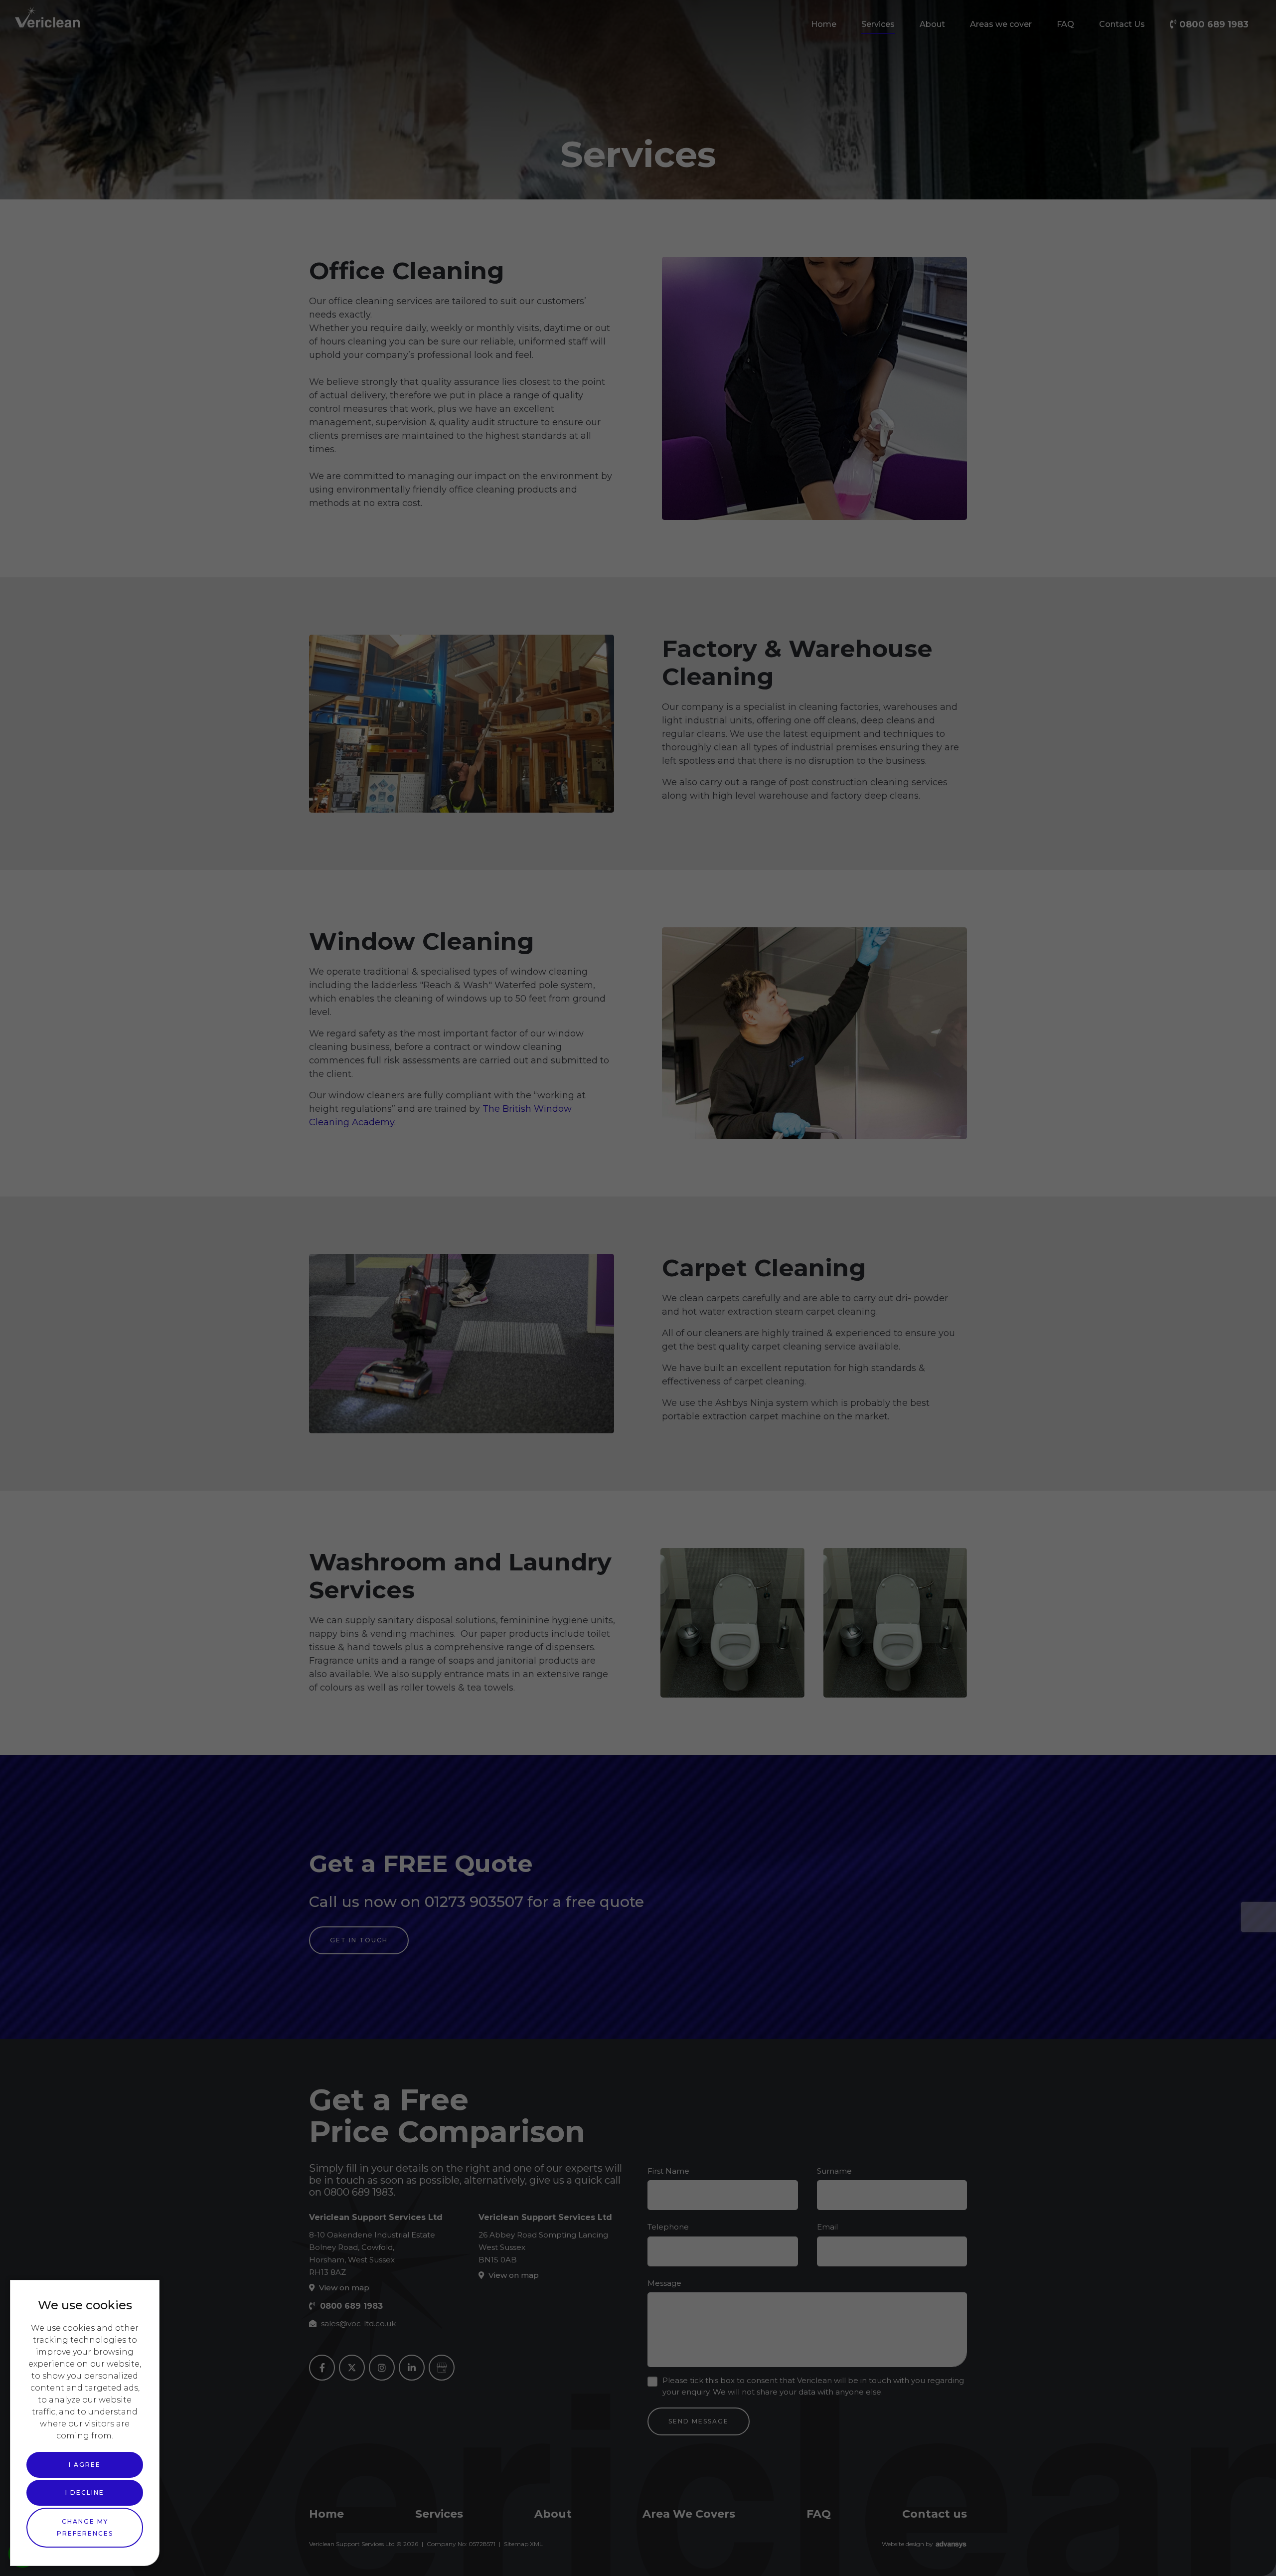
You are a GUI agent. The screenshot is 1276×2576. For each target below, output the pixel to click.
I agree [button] (85, 2465)
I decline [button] (85, 2492)
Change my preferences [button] (85, 2527)
